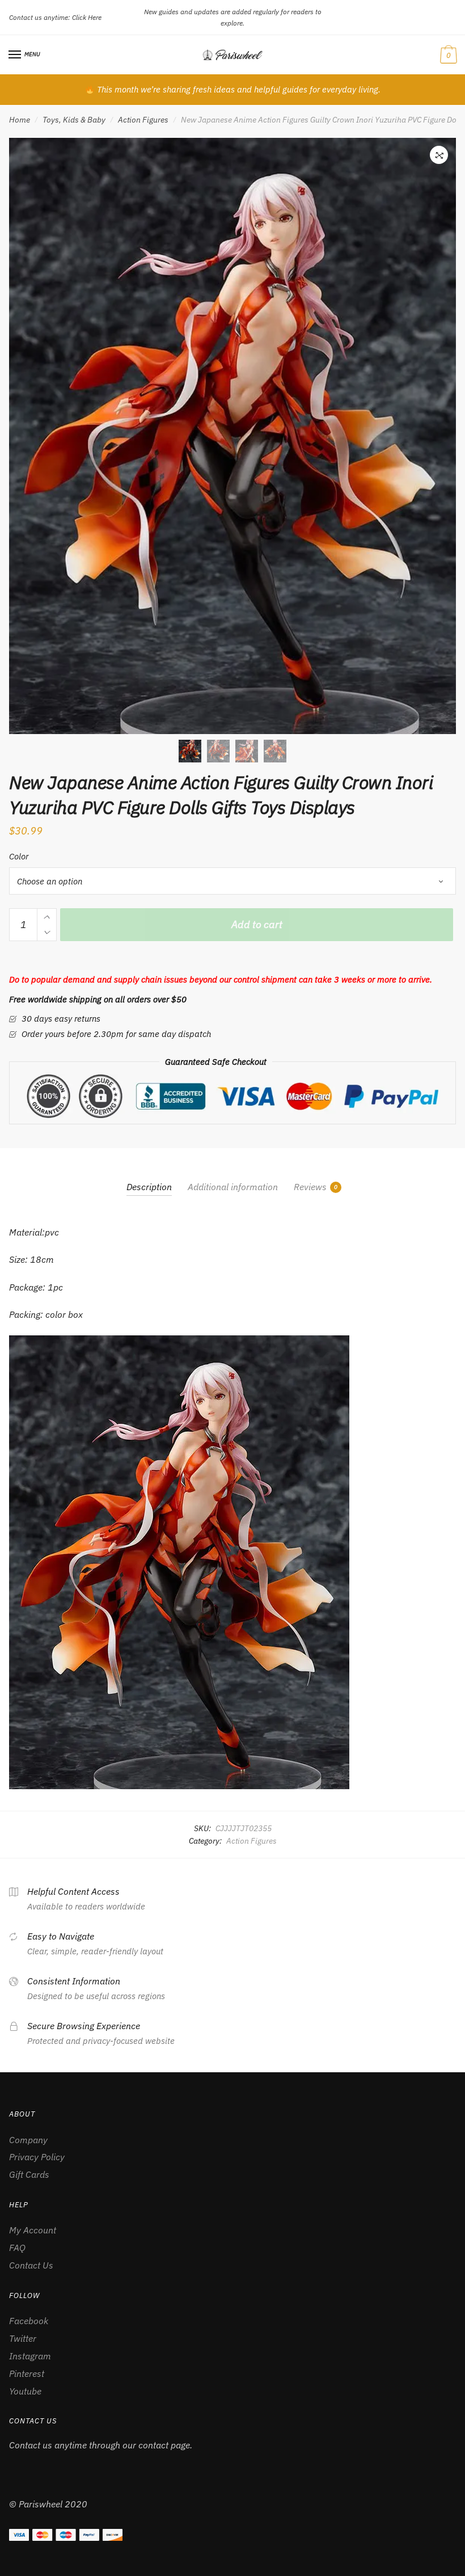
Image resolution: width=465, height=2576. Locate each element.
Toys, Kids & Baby (74, 120)
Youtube (25, 2391)
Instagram (30, 2356)
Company (28, 2140)
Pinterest (27, 2373)
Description (149, 1187)
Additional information (233, 1187)
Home (20, 120)
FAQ (17, 2248)
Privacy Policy (37, 2157)
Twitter (23, 2338)
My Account (33, 2230)
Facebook (29, 2321)
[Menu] (15, 55)
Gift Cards (29, 2174)
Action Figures (143, 120)
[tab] (149, 1177)
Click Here (87, 17)
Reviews (310, 1187)
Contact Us (31, 2265)
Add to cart (257, 924)
